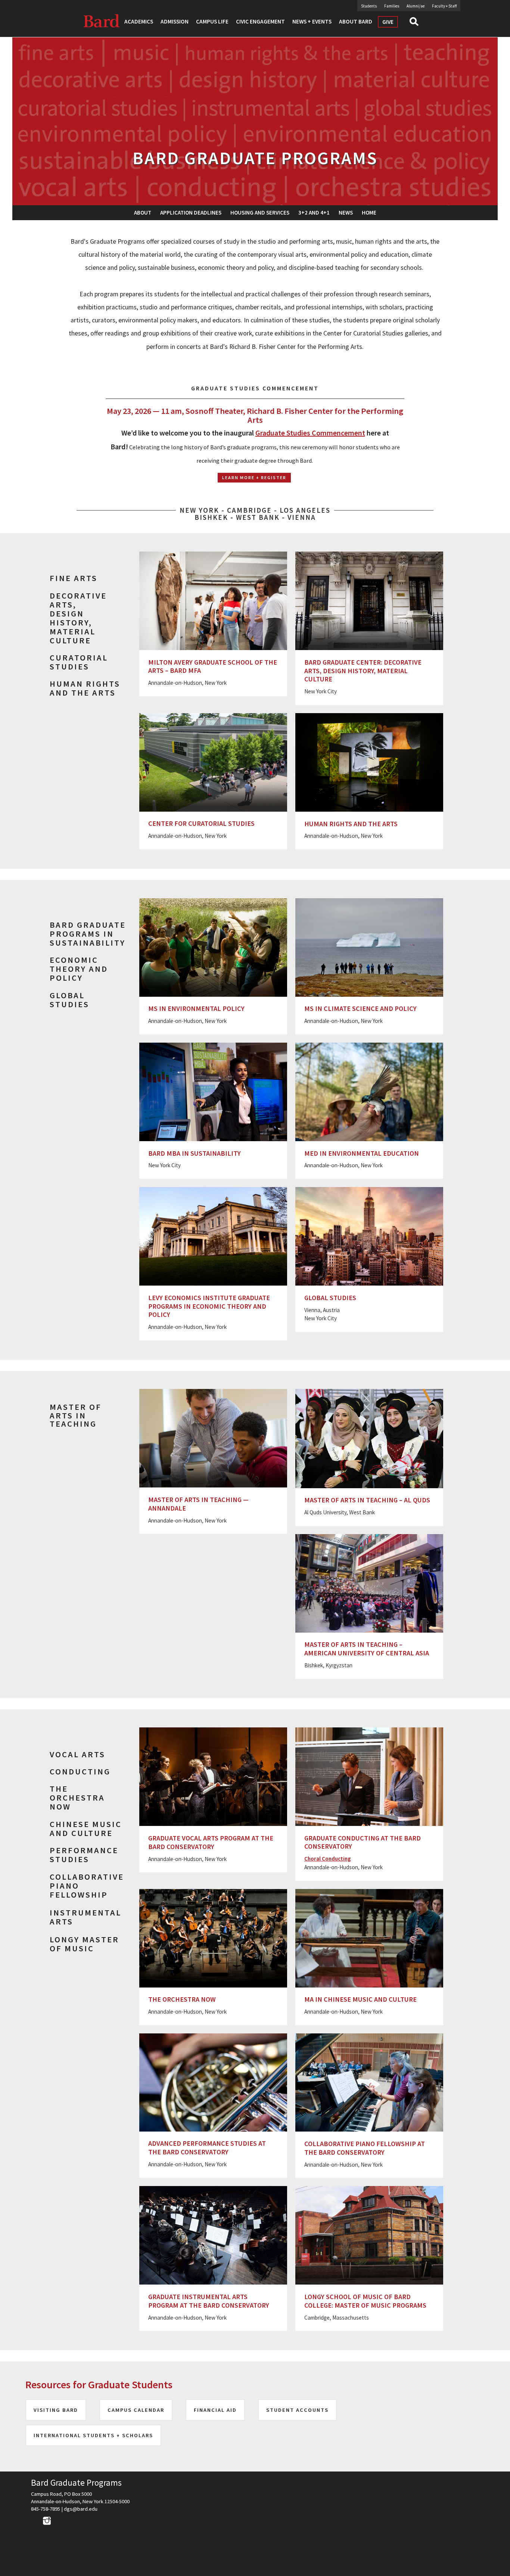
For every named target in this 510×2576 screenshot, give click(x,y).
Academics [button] (139, 21)
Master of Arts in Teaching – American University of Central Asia (367, 1649)
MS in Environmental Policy (196, 1008)
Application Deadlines (191, 213)
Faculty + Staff (444, 6)
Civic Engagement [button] (260, 21)
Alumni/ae (416, 6)
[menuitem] (143, 213)
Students (369, 6)
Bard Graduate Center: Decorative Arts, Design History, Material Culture (363, 671)
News (346, 213)
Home (369, 213)
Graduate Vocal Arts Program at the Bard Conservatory (211, 1842)
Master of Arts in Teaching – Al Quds (367, 1500)
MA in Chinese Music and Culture (360, 1999)
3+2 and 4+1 (314, 213)
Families (392, 6)
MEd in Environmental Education (362, 1153)
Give (388, 22)
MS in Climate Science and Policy (360, 1008)
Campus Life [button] (212, 21)
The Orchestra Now (182, 1999)
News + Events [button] (312, 21)
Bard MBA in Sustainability (195, 1153)
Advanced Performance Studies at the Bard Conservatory (207, 2148)
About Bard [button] (356, 21)
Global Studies (330, 1298)
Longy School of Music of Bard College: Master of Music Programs (365, 2301)
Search (417, 24)
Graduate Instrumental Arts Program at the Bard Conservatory (209, 2301)
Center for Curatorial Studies (201, 823)
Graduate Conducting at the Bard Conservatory (363, 1842)
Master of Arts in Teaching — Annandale (198, 1504)
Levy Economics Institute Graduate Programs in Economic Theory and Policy (209, 1306)
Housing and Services (260, 213)
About (143, 213)
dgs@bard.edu (81, 2509)
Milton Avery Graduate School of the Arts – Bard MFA (213, 666)
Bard (102, 21)
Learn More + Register (254, 477)
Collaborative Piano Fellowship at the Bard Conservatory (365, 2148)
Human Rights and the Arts (351, 824)
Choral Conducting (328, 1859)
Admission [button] (175, 21)
